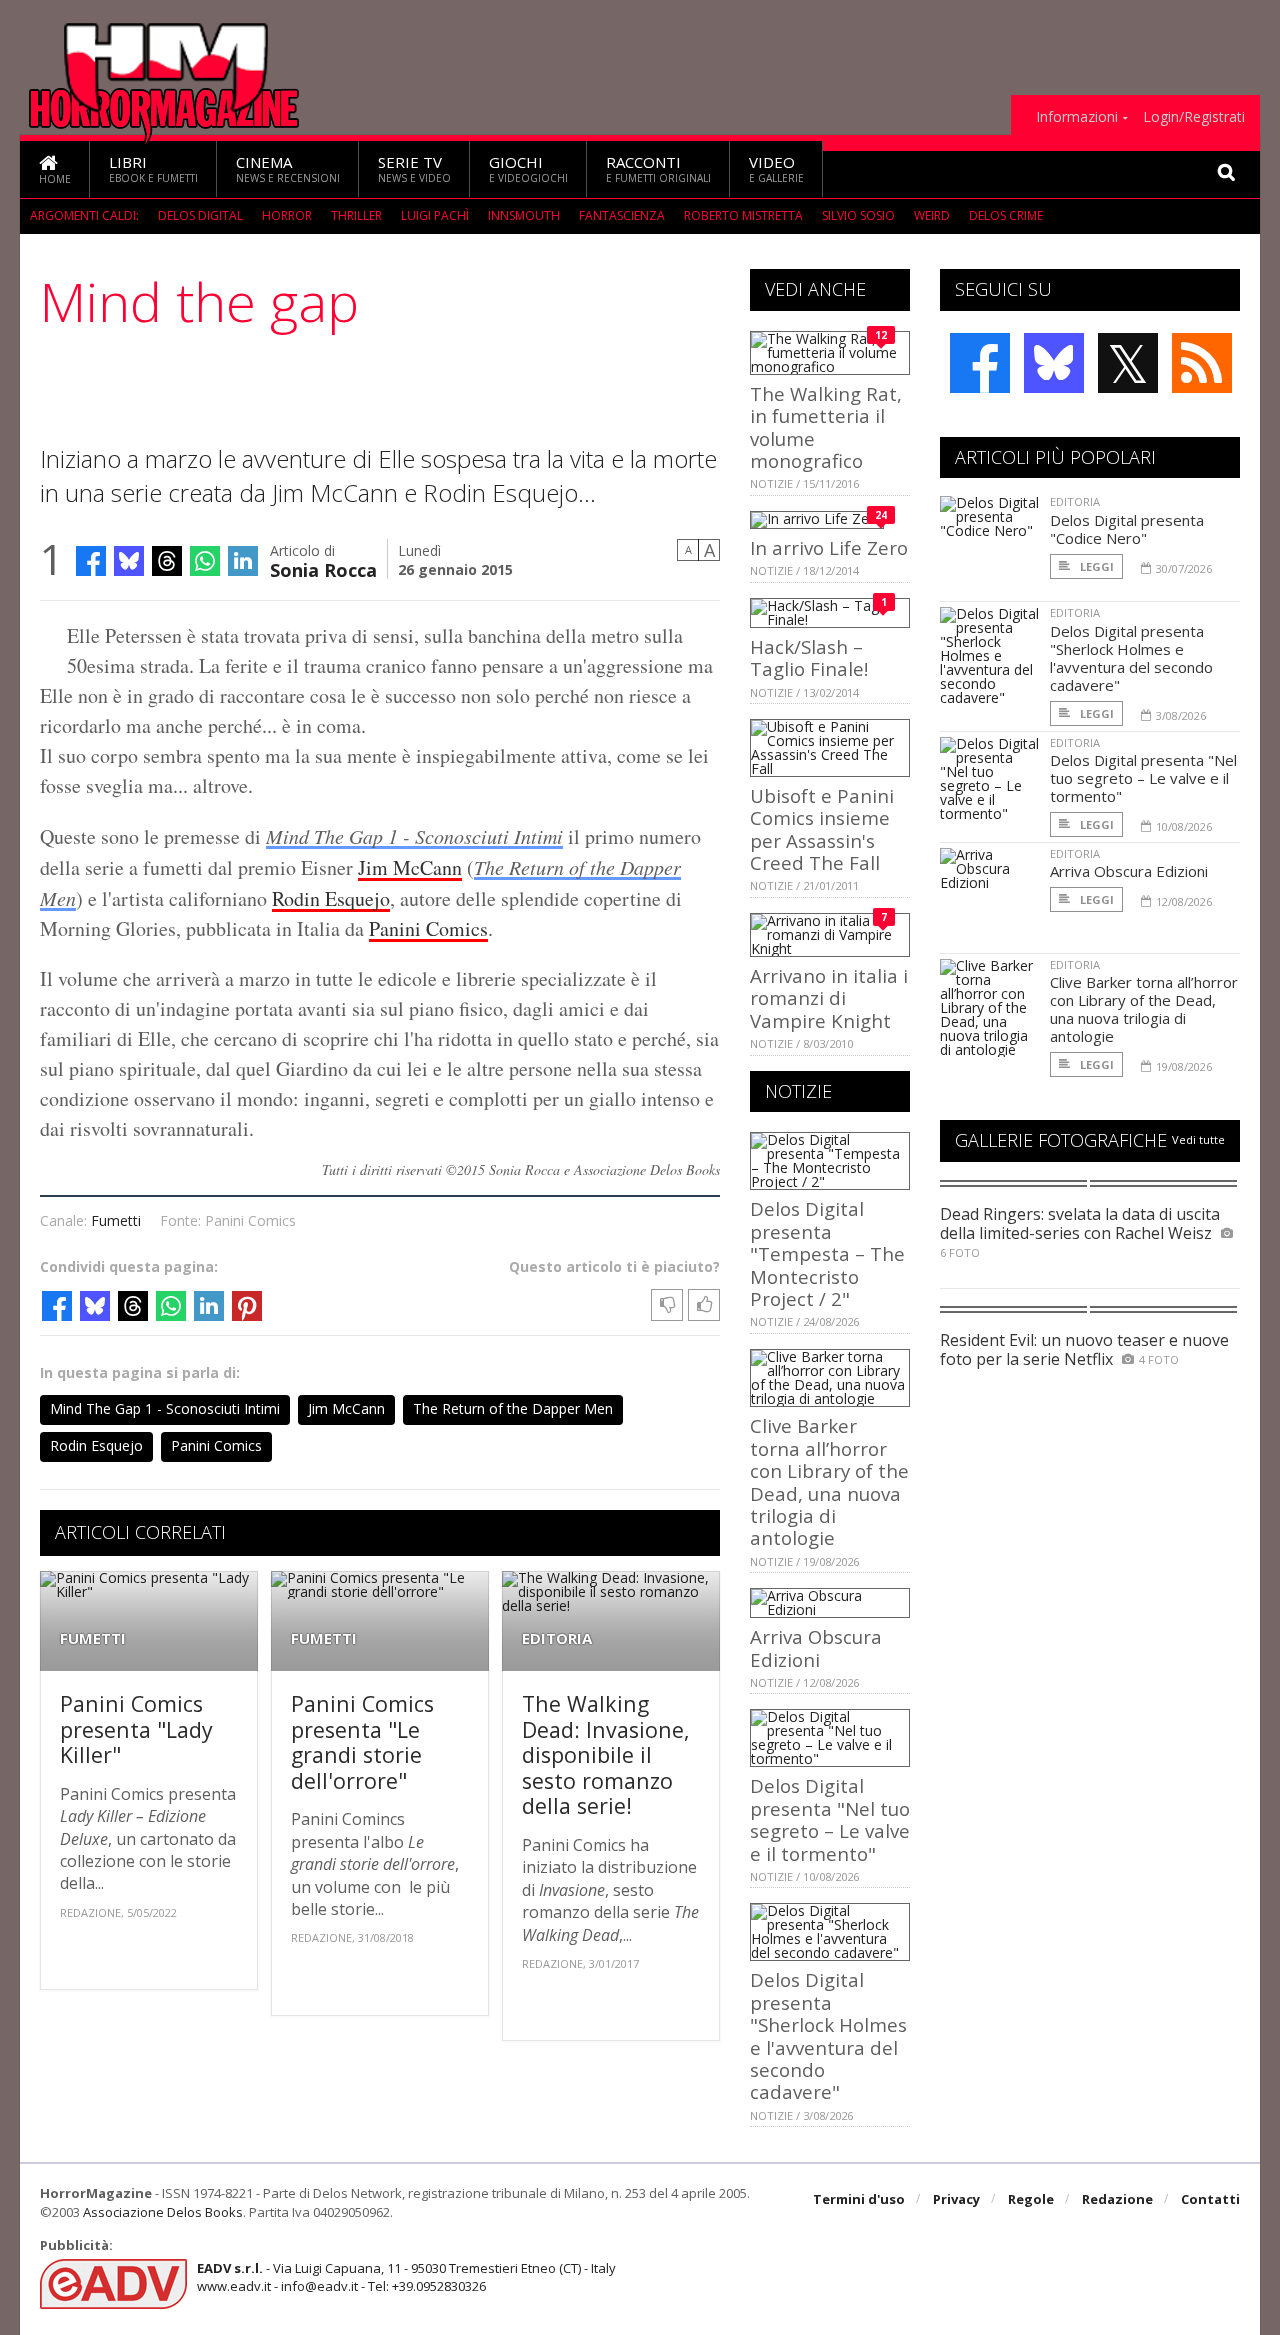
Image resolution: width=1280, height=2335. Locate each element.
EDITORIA (557, 1638)
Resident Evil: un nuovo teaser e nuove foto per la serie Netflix (1084, 1349)
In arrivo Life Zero (829, 547)
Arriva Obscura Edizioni (816, 1647)
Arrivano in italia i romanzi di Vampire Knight (829, 998)
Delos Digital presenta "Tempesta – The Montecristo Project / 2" (827, 1253)
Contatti (1210, 2199)
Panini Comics (428, 928)
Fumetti (116, 1220)
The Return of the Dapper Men (513, 1408)
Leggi (1095, 566)
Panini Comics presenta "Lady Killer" (136, 1729)
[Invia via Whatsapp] (205, 561)
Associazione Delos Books (163, 2212)
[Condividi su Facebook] (91, 561)
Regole (1031, 2199)
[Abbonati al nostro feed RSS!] (1202, 363)
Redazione (1117, 2199)
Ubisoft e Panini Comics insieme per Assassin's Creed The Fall (822, 829)
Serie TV (414, 168)
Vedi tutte (1198, 1139)
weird (932, 215)
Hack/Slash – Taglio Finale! (809, 657)
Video (776, 168)
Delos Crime (1006, 215)
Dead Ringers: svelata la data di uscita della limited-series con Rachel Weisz (1080, 1223)
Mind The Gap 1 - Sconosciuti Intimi (414, 836)
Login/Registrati (1194, 117)
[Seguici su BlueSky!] (1054, 363)
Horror (287, 215)
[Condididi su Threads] (167, 561)
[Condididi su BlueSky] (129, 561)
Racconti (658, 168)
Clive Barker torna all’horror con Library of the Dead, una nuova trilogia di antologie (829, 1481)
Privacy (956, 2199)
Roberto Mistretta (743, 215)
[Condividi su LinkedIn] (243, 561)
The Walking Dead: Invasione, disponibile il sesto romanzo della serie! (606, 1754)
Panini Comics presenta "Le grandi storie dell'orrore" (362, 1742)
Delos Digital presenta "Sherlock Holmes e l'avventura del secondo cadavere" (828, 2035)
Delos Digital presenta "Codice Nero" (1127, 529)
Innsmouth (524, 215)
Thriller (356, 215)
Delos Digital (200, 215)
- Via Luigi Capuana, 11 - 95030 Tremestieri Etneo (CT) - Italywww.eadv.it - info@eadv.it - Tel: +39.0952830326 (406, 2277)
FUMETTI (93, 1638)
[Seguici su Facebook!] (980, 363)
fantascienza (622, 215)
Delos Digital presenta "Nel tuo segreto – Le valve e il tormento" (830, 1819)
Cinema (288, 168)
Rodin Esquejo (331, 898)
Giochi (528, 168)
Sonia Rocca (323, 568)
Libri (153, 168)
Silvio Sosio (858, 215)
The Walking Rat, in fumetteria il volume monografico (826, 427)
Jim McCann (410, 867)
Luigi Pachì (435, 215)
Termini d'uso (859, 2199)
